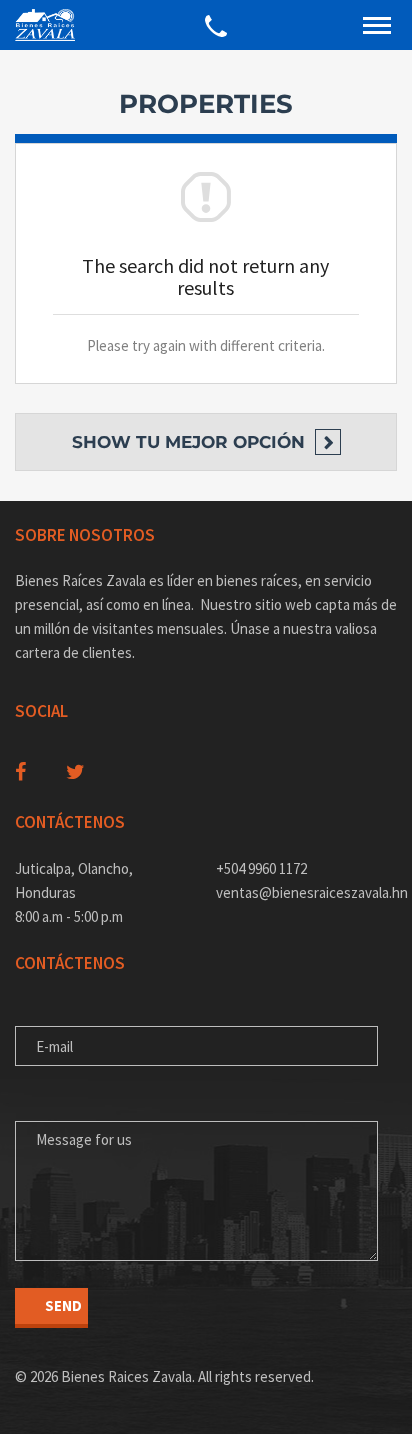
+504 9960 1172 (261, 868)
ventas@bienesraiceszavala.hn (306, 892)
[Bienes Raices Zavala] (45, 25)
